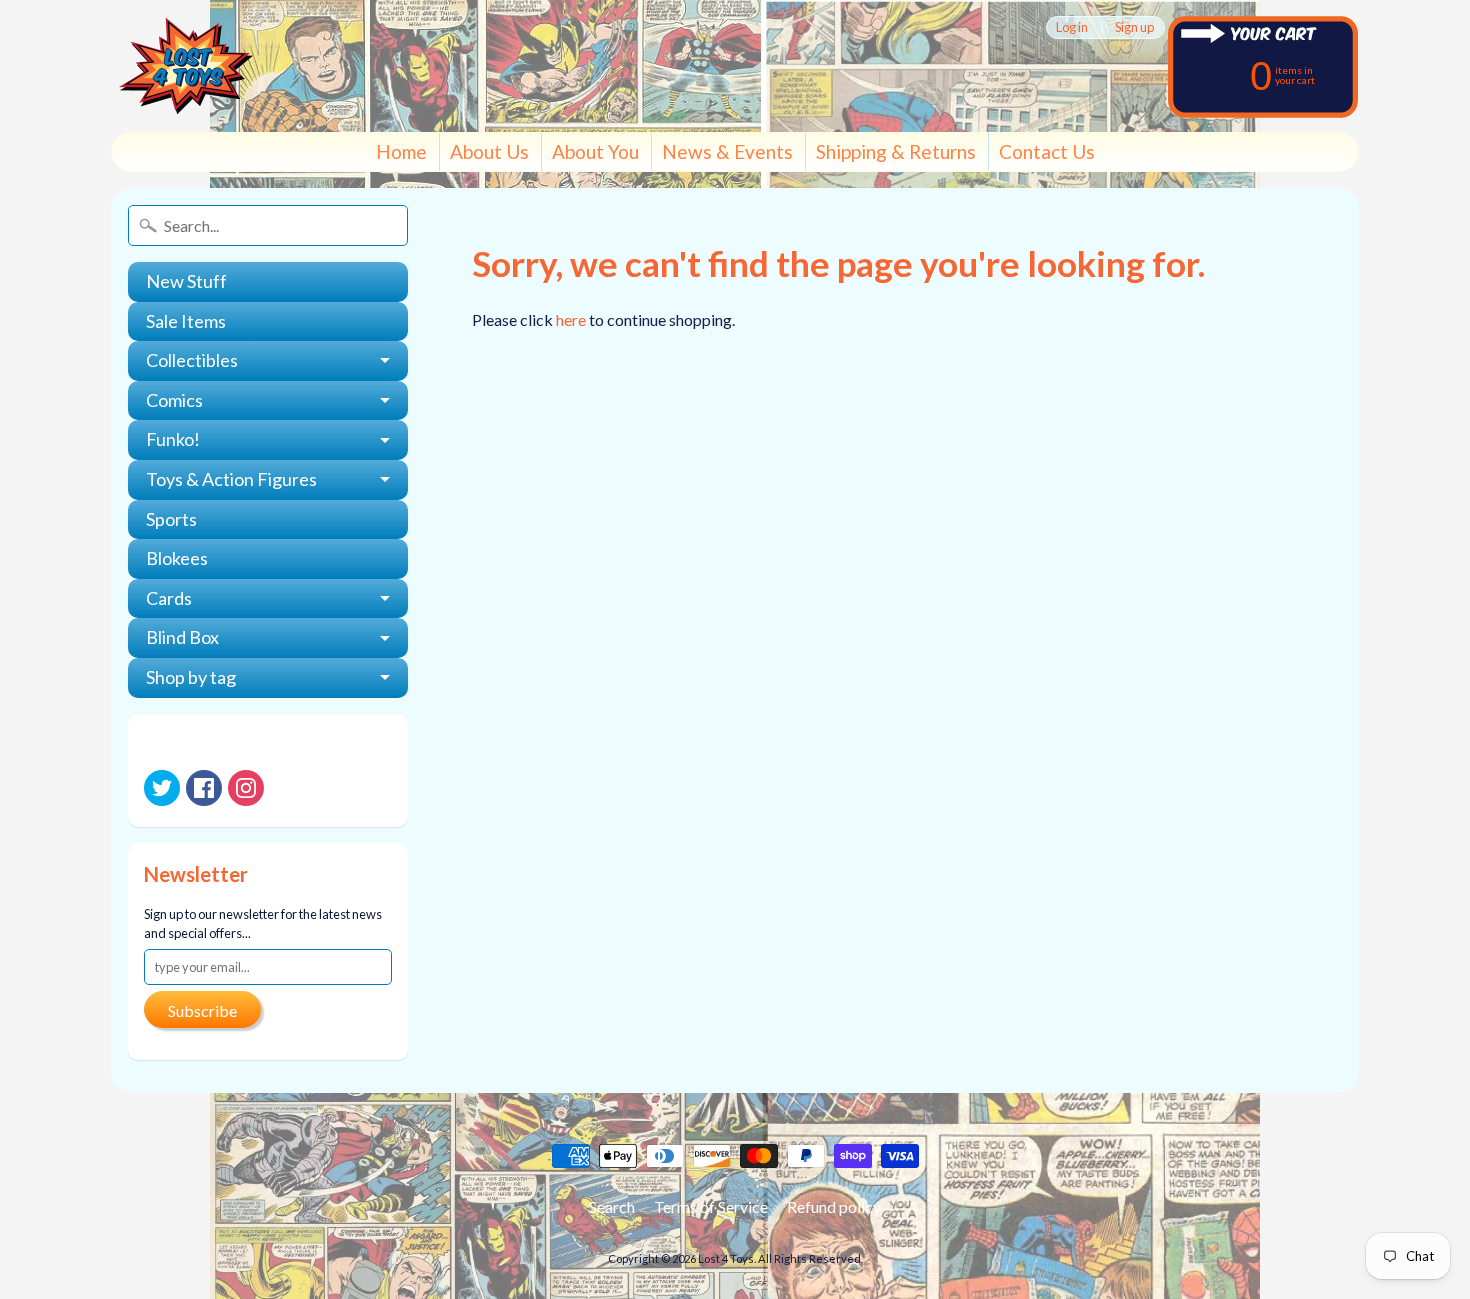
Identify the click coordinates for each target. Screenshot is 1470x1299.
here (571, 319)
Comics (174, 400)
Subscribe (202, 1010)
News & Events (727, 151)
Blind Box (182, 637)
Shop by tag (191, 677)
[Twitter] (162, 788)
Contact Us (1047, 151)
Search (612, 1206)
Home (401, 151)
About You (595, 151)
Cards (169, 598)
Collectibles (192, 360)
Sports (171, 519)
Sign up (1134, 27)
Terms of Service (711, 1206)
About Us (489, 151)
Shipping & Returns (896, 151)
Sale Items (186, 321)
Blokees (177, 558)
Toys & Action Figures (231, 479)
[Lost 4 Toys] (186, 66)
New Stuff (186, 281)
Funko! (173, 439)
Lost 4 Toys (726, 1258)
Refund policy (834, 1206)
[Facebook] (204, 788)
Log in (1072, 27)
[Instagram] (246, 788)
